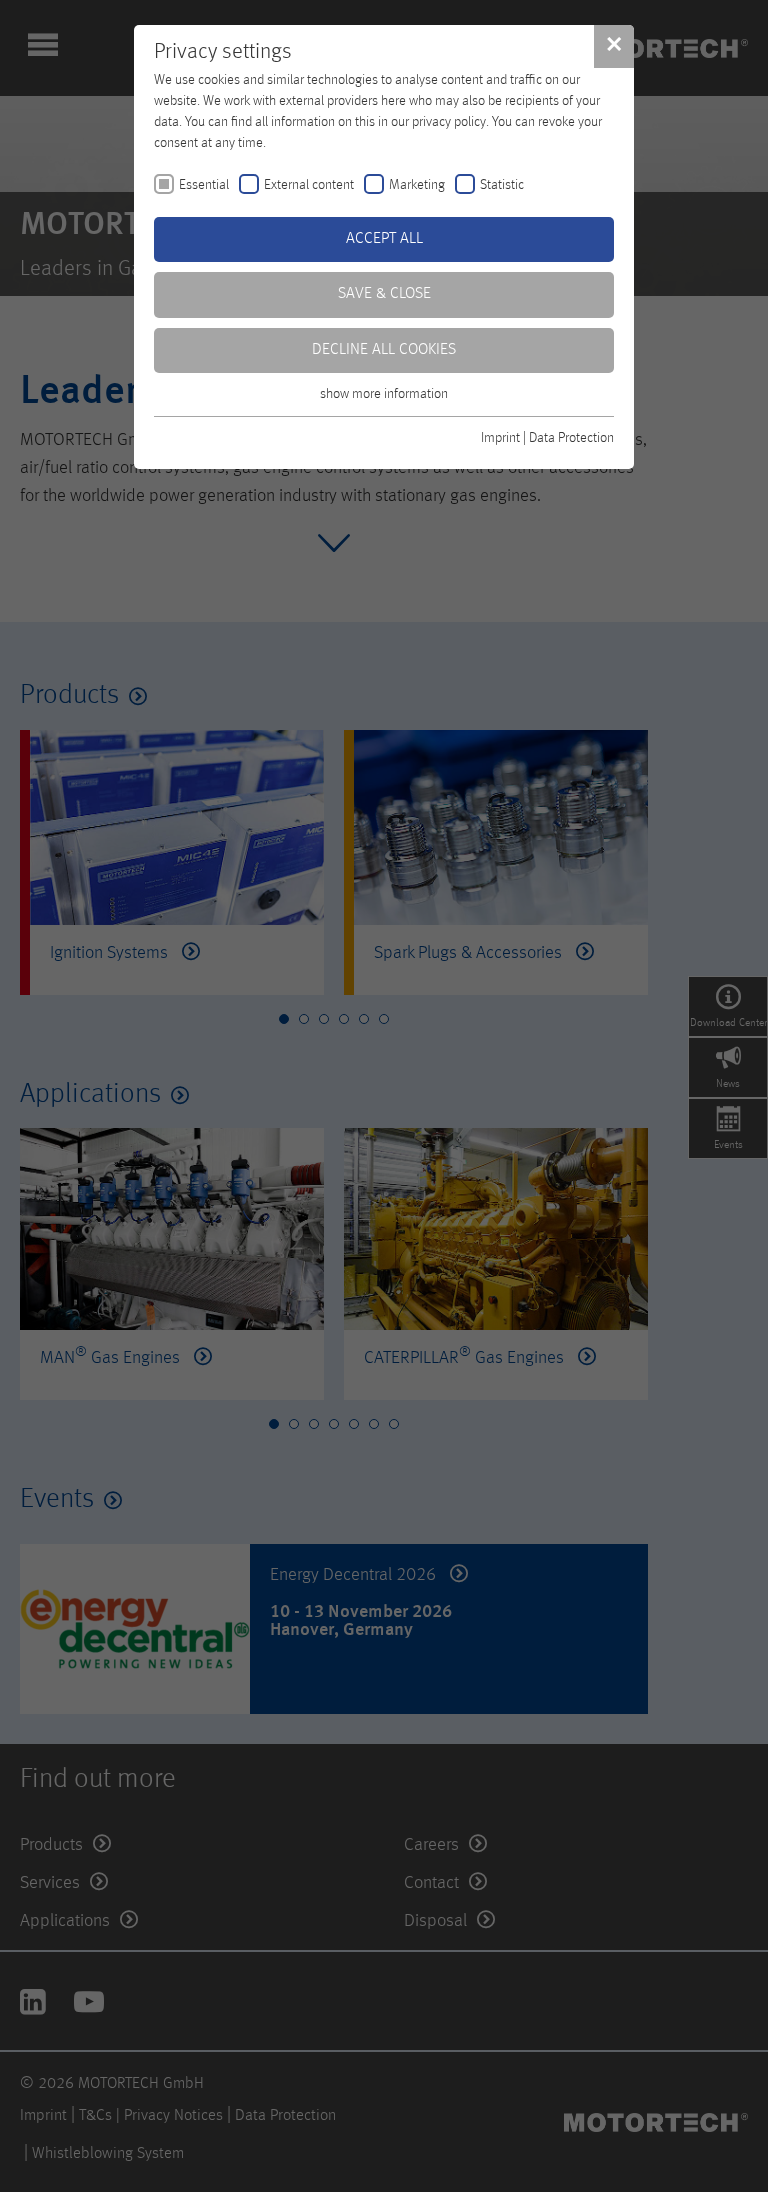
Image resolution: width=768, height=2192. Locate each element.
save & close (384, 294)
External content (309, 185)
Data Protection (571, 438)
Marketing (417, 185)
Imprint (500, 438)
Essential (204, 185)
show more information (384, 394)
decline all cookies (384, 350)
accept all (384, 239)
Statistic (502, 185)
